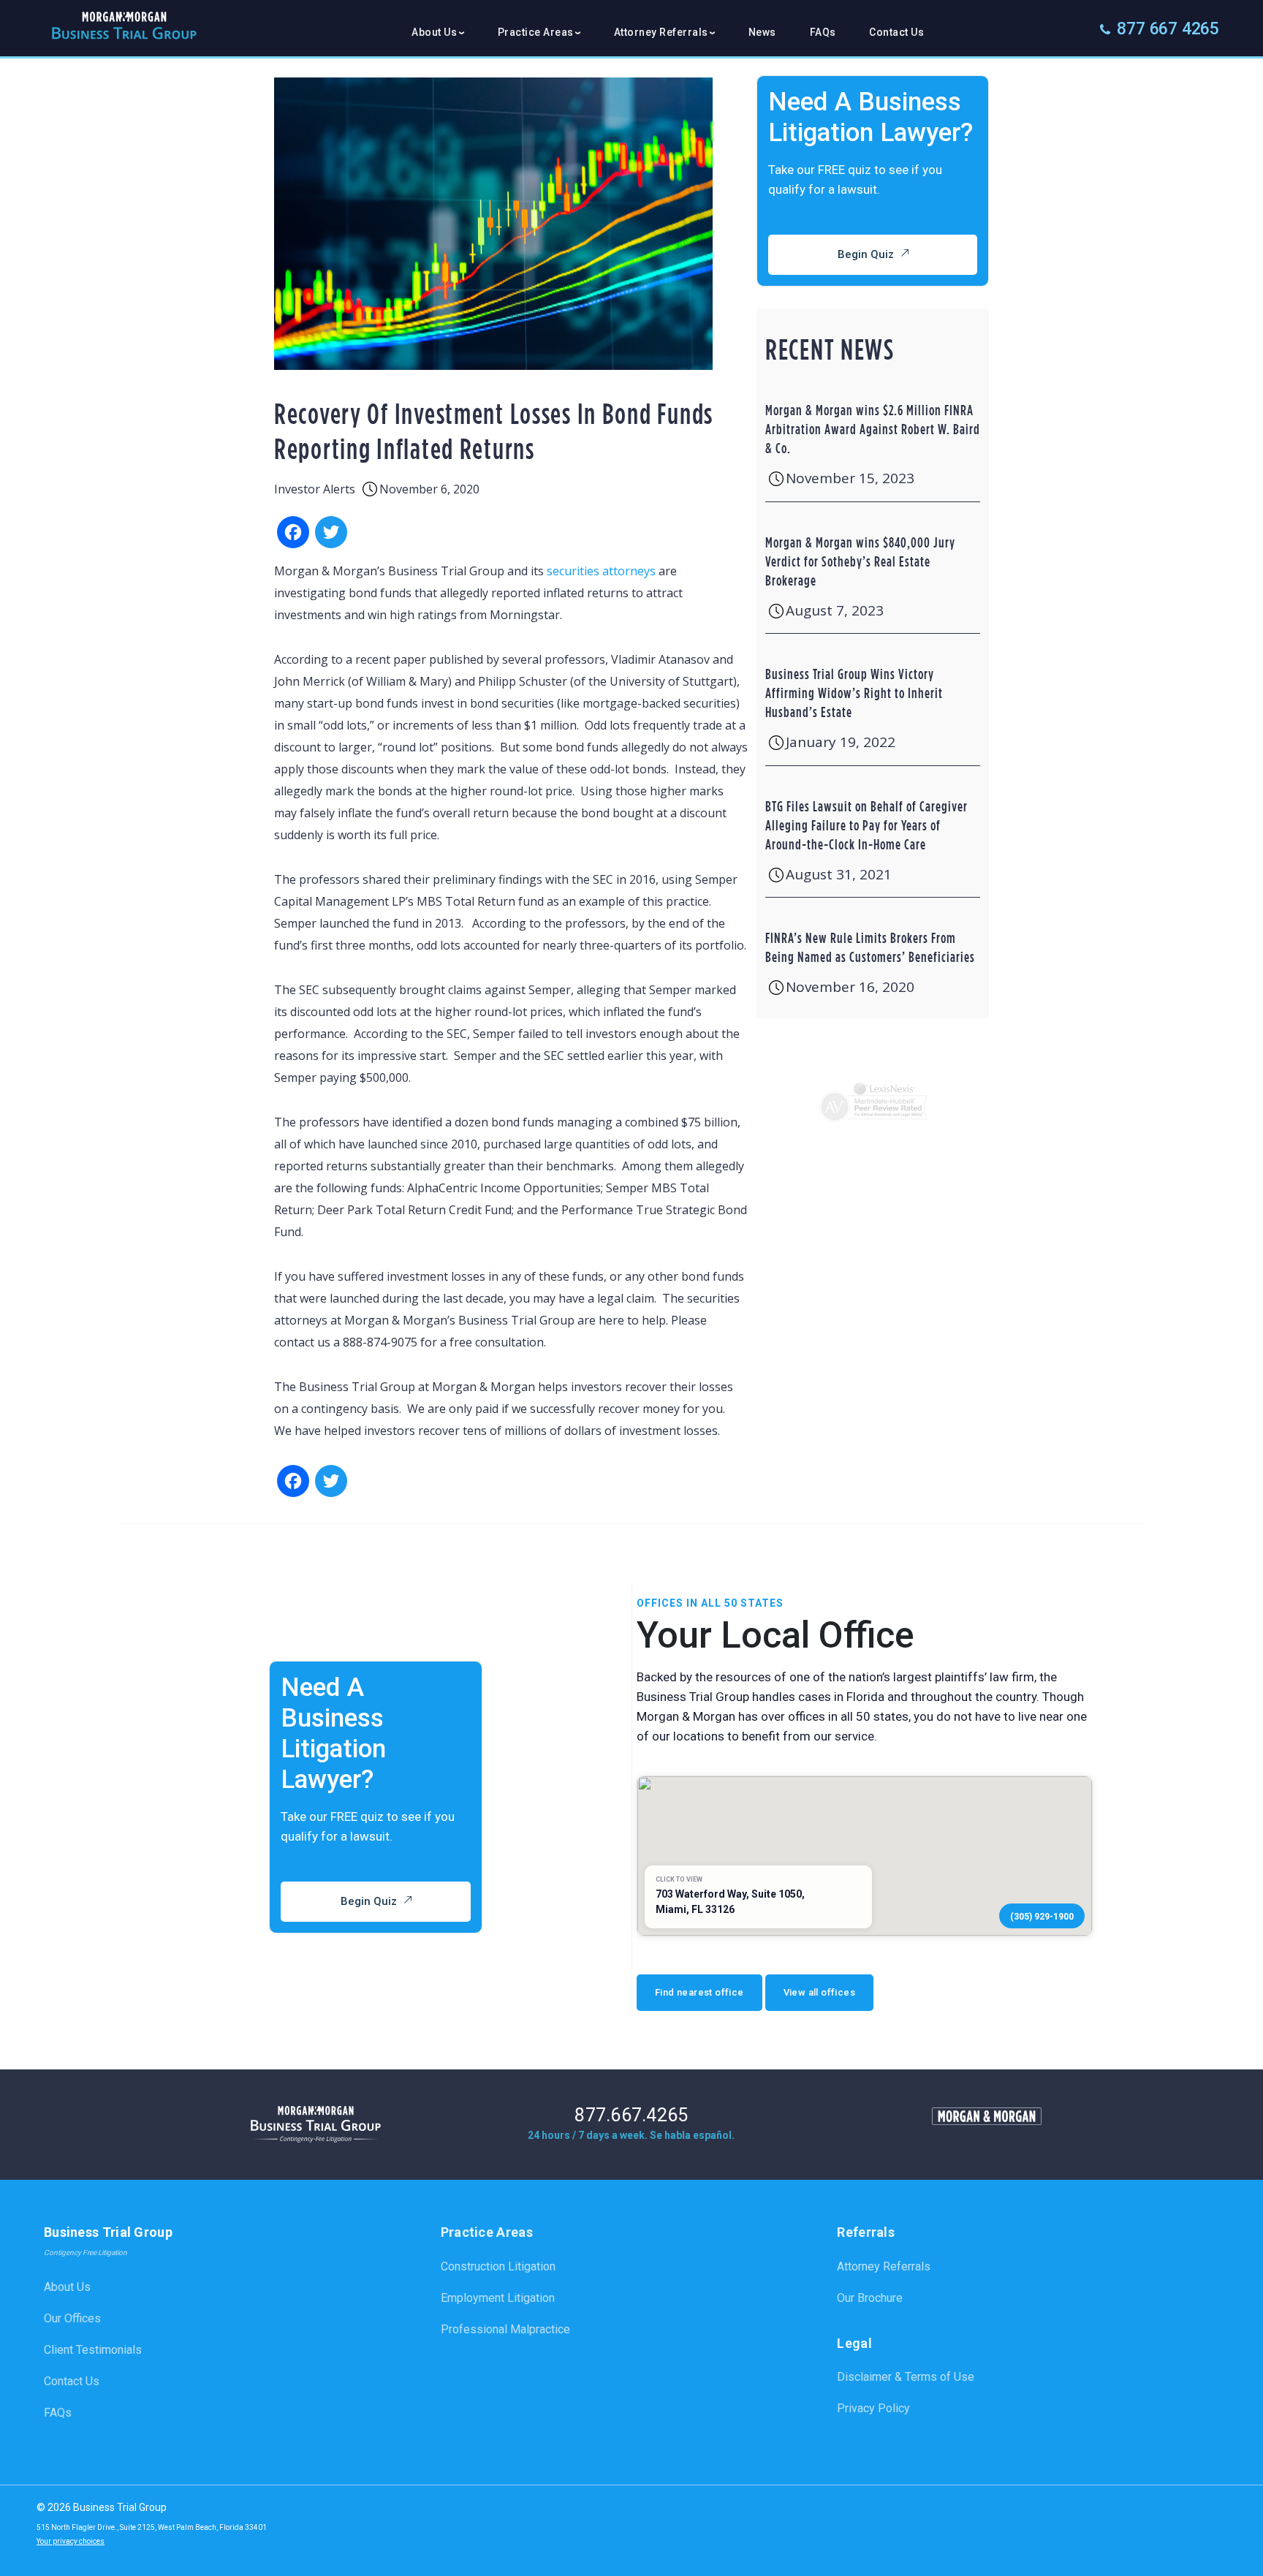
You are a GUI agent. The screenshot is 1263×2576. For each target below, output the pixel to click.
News (762, 32)
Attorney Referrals (884, 2266)
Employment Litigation (498, 2298)
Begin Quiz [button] (866, 254)
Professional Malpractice (505, 2329)
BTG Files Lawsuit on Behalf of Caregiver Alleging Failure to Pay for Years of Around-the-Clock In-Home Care (866, 825)
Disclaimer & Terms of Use (906, 2377)
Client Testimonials (93, 2350)
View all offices (819, 1992)
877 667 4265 (1168, 29)
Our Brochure (870, 2298)
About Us (67, 2287)
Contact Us (896, 32)
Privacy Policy (873, 2408)
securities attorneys (601, 571)
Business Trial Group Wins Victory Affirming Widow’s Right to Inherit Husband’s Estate (854, 693)
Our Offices (72, 2318)
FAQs (823, 32)
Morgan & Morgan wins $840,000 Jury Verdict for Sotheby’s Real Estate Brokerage (860, 561)
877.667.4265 (631, 2116)
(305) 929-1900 (1042, 1917)
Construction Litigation (498, 2266)
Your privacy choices (71, 2541)
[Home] (124, 32)
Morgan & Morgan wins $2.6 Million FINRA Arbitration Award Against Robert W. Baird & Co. (873, 429)
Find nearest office (699, 1992)
